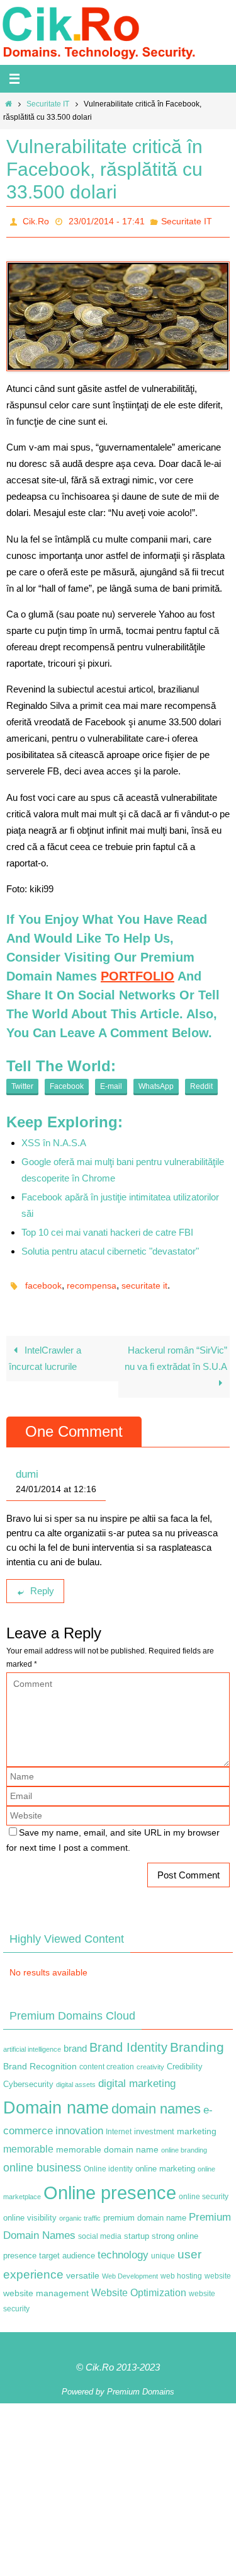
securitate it (144, 1280)
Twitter (22, 1083)
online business (42, 2161)
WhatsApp (156, 1083)
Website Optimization (139, 2285)
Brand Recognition (40, 2059)
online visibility (30, 2211)
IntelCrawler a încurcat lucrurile (45, 1351)
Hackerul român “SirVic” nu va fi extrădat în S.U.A (176, 1351)
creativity (150, 2060)
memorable (28, 2142)
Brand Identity (128, 2040)
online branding (184, 2143)
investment (154, 2125)
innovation (79, 2124)
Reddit (201, 1083)
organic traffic (80, 2211)
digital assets (76, 2078)
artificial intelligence (32, 2042)
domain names (156, 2102)
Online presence (110, 2186)
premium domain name (145, 2211)
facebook (43, 1280)
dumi (27, 1467)
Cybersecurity (28, 2078)
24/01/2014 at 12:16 (56, 1482)
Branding (197, 2040)
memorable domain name (107, 2142)
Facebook (67, 1083)
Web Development (130, 2269)
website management (46, 2286)
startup (137, 2229)
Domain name (56, 2101)
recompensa (92, 1280)
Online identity (108, 2162)
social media (100, 2229)
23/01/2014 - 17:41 (107, 220)
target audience (67, 2249)
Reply (42, 1584)
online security (204, 2190)
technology (123, 2248)
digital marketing (137, 2076)
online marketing (165, 2162)
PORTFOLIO (138, 972)
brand (75, 2042)
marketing (197, 2124)
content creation (107, 2060)
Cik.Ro (36, 220)
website (218, 2269)
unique (163, 2249)
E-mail (111, 1083)
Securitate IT (48, 104)
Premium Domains (141, 2385)
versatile (83, 2268)
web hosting (181, 2269)
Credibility (185, 2060)
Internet (119, 2125)
